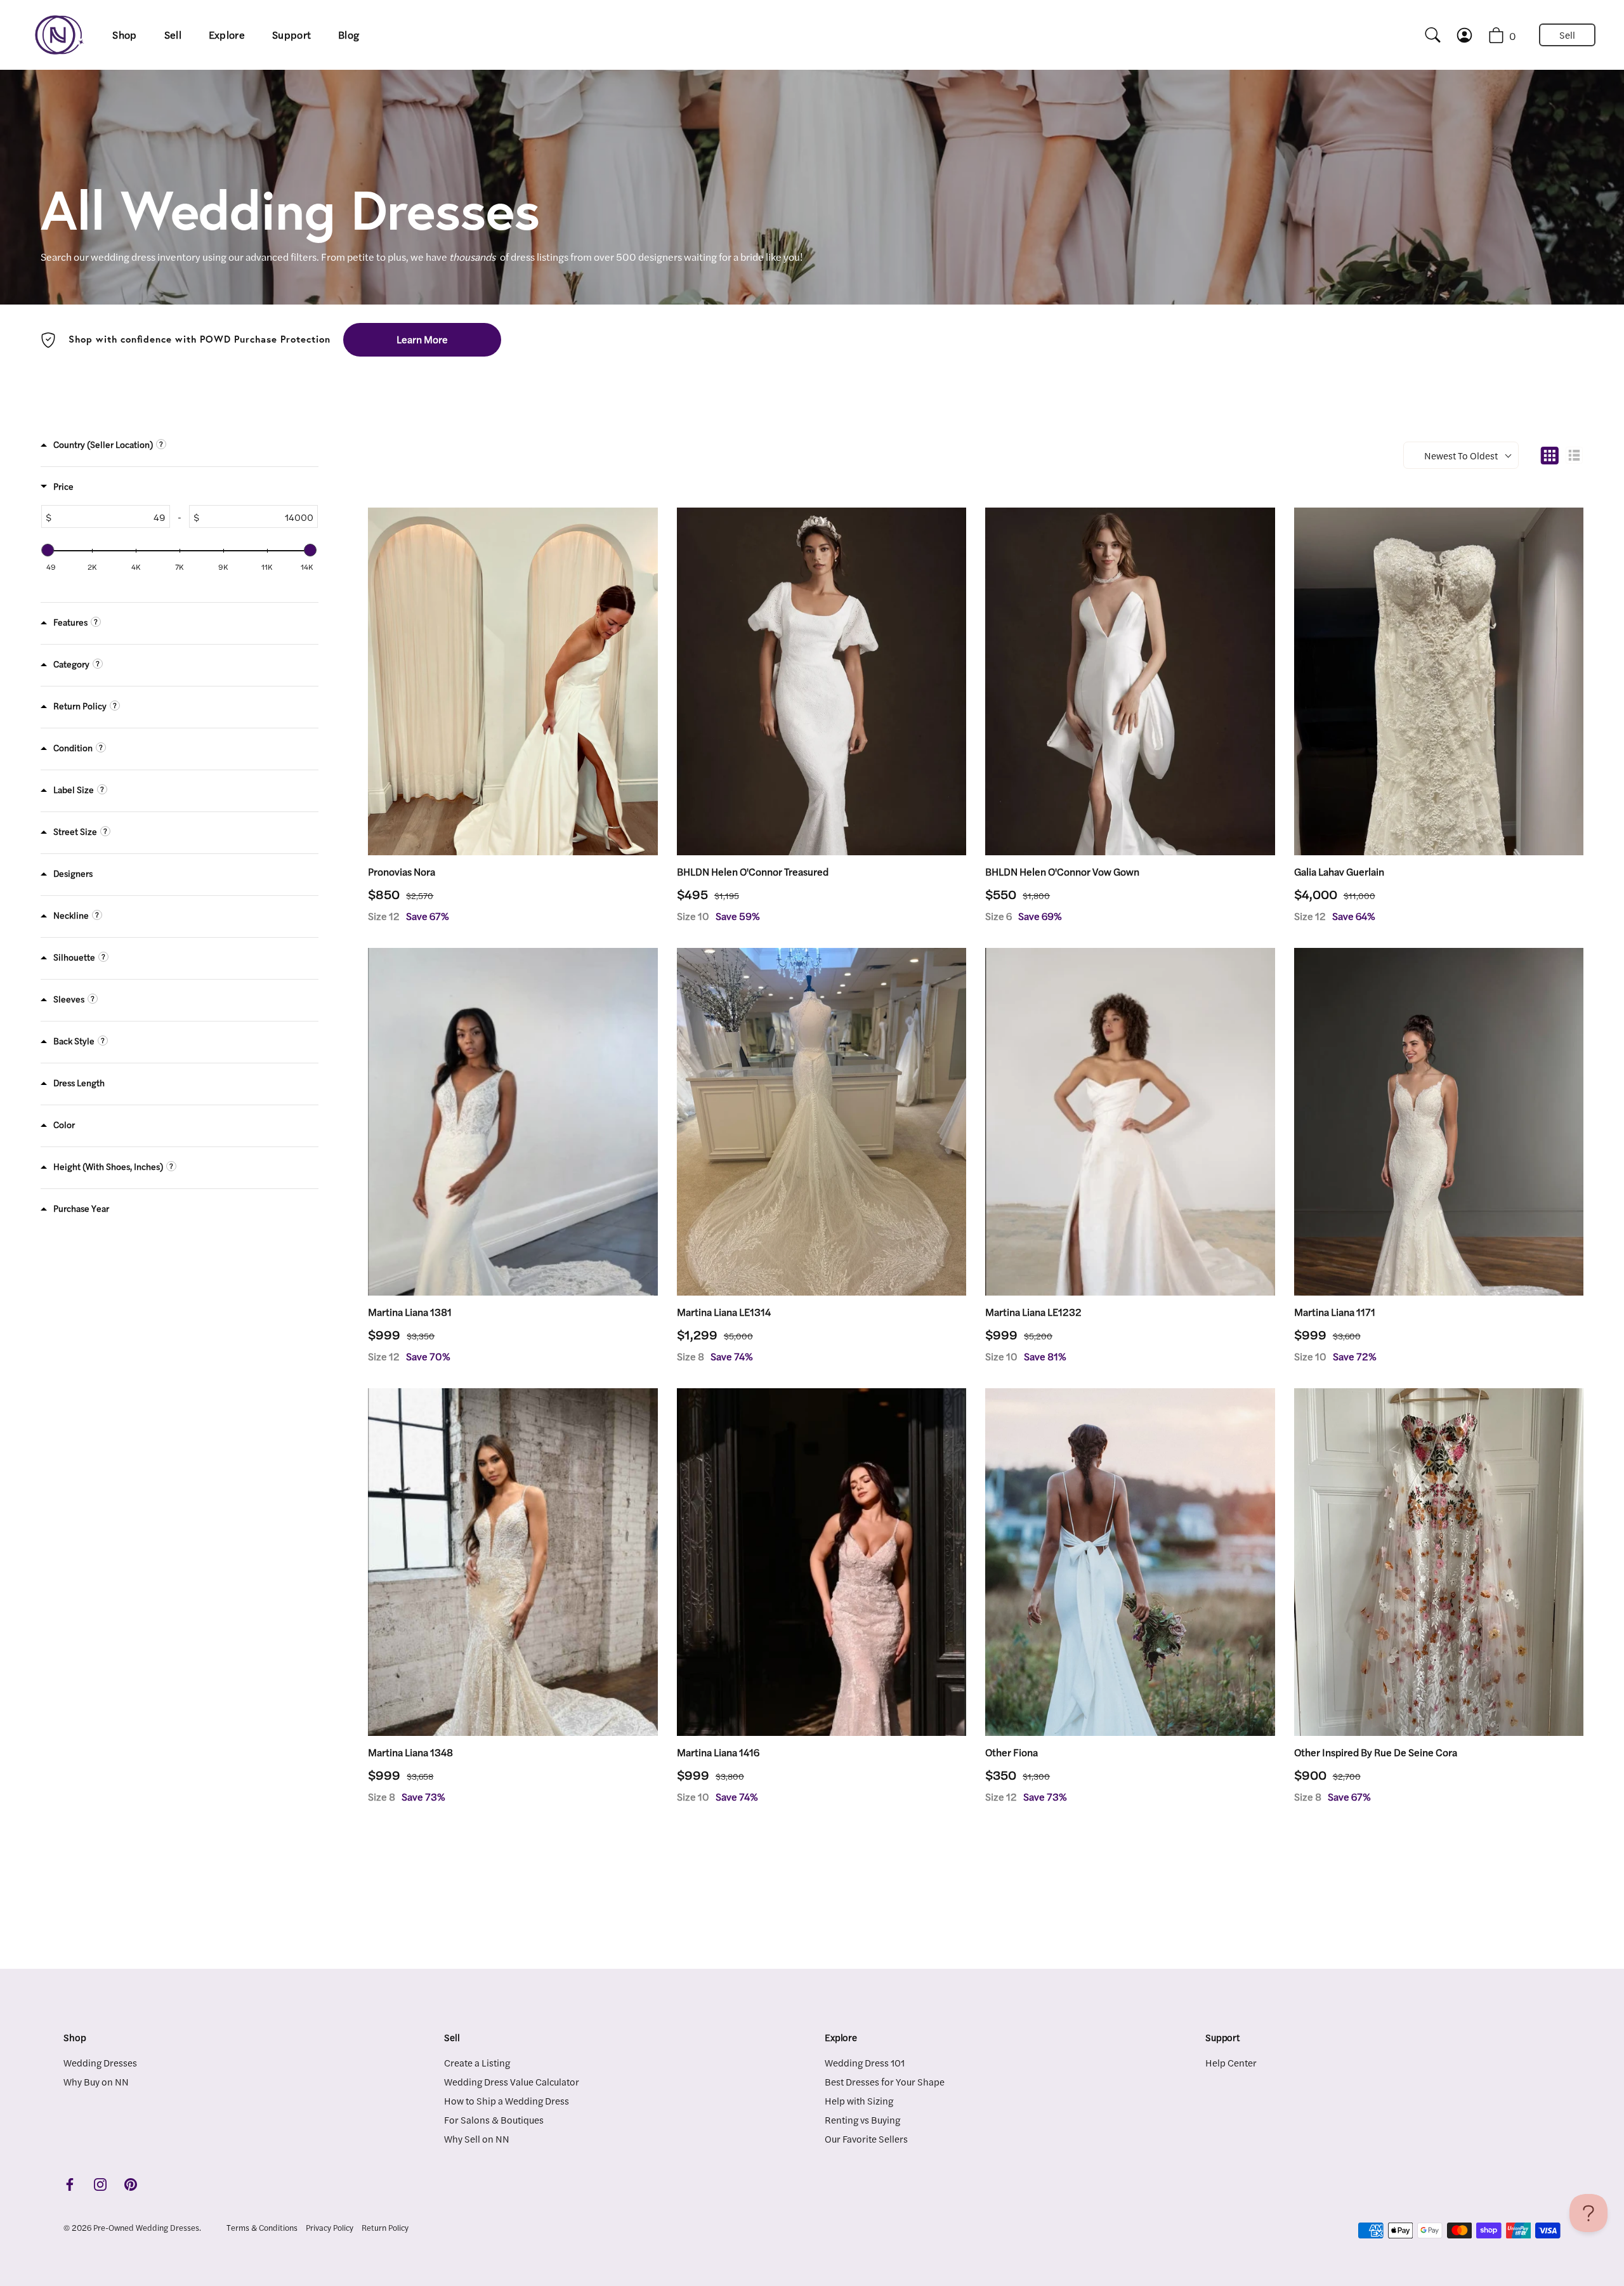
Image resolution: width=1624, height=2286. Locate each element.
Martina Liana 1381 (410, 1312)
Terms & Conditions (262, 2228)
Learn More (422, 339)
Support (291, 35)
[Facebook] (70, 2183)
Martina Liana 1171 (1335, 1312)
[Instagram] (100, 2183)
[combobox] (1427, 35)
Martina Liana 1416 (718, 1752)
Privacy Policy (330, 2228)
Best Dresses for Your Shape (885, 2081)
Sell (173, 35)
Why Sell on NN (477, 2138)
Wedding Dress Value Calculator (512, 2081)
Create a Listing (477, 2062)
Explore (227, 35)
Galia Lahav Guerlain (1339, 872)
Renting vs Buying (862, 2119)
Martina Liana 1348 (410, 1752)
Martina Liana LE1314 (724, 1312)
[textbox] (110, 516)
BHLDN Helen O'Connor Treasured (753, 872)
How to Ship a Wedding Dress (507, 2100)
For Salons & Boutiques (494, 2119)
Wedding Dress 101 (865, 2062)
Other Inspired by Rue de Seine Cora (1376, 1752)
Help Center (1231, 2062)
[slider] (48, 550)
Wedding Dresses (100, 2062)
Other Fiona (1012, 1752)
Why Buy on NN (96, 2081)
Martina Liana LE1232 (1033, 1312)
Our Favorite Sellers (866, 2138)
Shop (124, 35)
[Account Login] (1476, 35)
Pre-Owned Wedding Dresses (146, 2228)
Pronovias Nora (402, 872)
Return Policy (385, 2228)
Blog (349, 35)
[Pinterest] (131, 2183)
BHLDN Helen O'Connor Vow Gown (1062, 872)
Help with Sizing (859, 2100)
